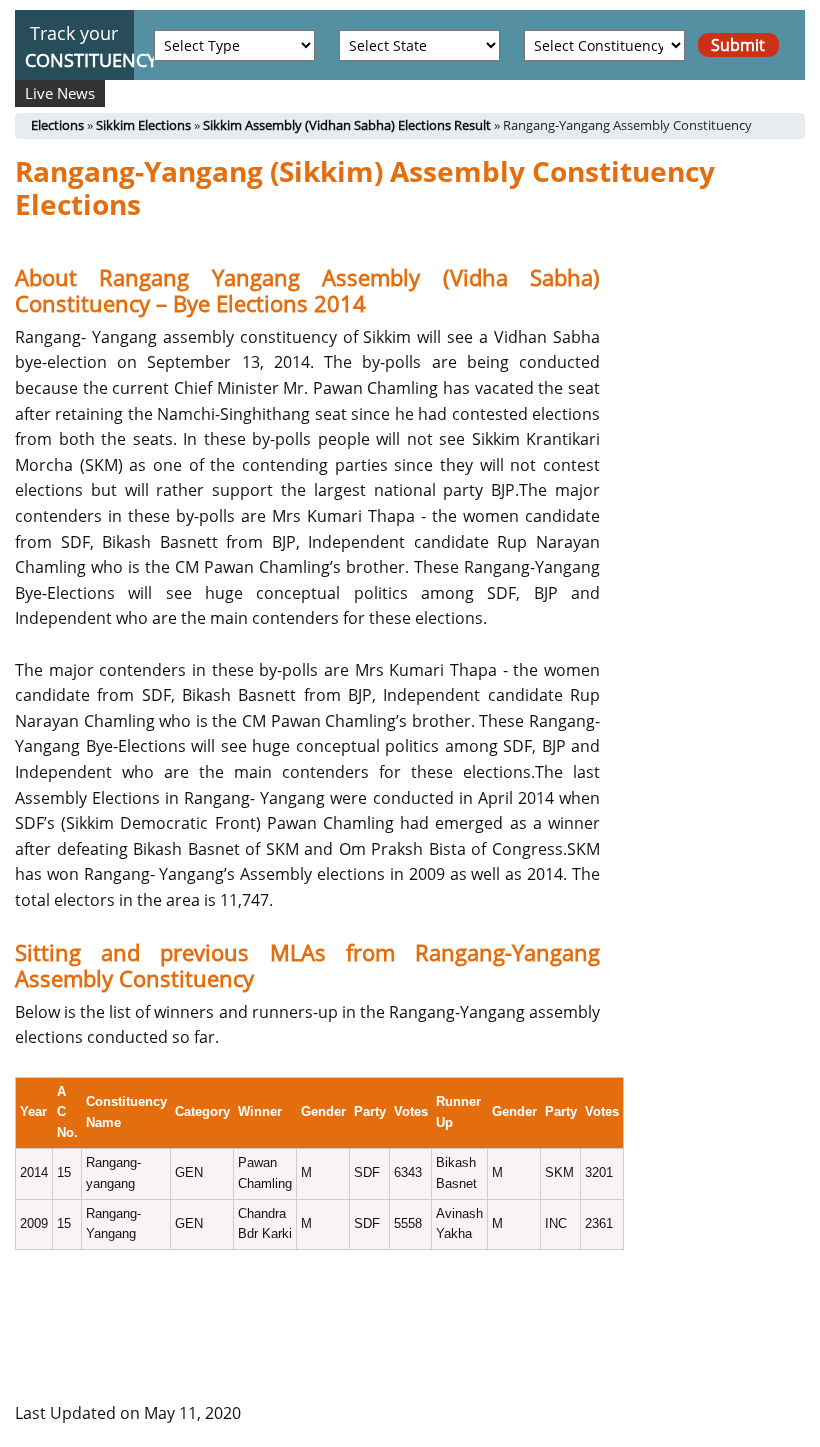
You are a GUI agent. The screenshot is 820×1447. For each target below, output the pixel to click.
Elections (57, 125)
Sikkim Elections (143, 125)
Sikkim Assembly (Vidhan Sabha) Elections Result (347, 125)
